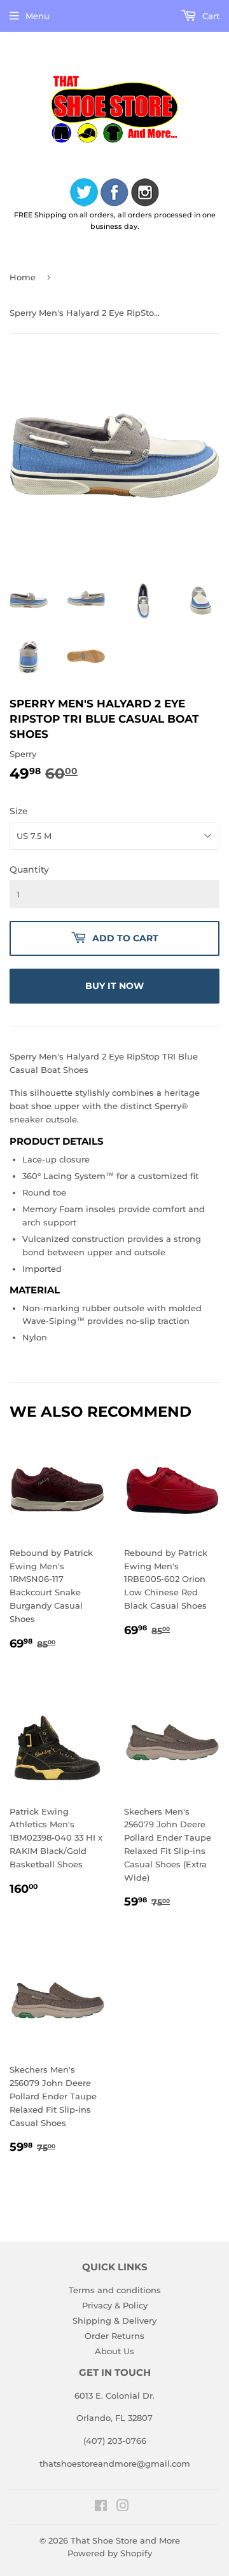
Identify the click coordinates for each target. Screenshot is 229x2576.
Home (23, 277)
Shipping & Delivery (114, 2320)
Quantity (29, 869)
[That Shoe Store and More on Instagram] (123, 2507)
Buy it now (114, 986)
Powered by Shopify (110, 2553)
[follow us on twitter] (84, 194)
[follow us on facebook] (114, 194)
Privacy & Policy (115, 2305)
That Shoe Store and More (125, 2540)
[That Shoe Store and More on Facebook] (101, 2507)
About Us (114, 2351)
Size (19, 811)
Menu (38, 16)
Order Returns (114, 2336)
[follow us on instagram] (145, 194)
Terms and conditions (115, 2290)
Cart (210, 16)
